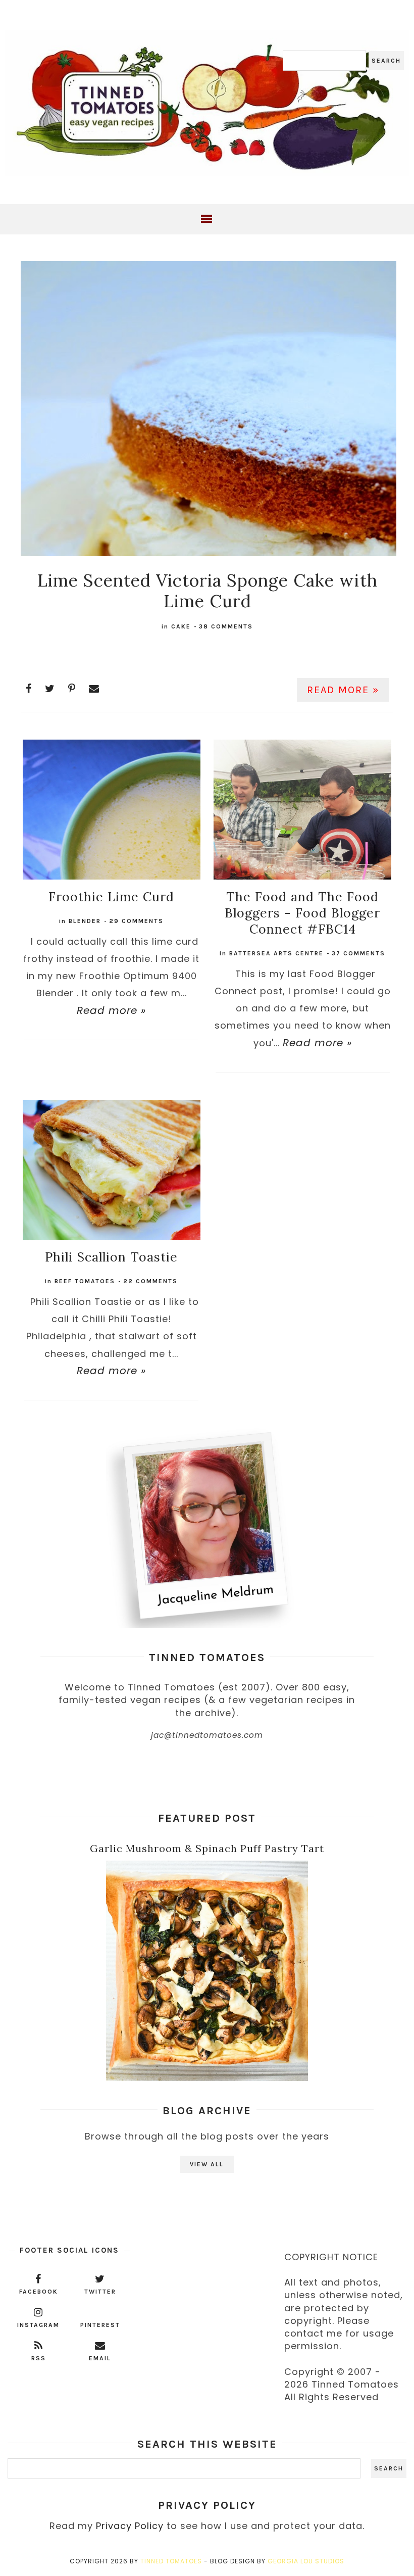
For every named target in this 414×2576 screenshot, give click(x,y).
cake (181, 626)
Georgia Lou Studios (306, 2561)
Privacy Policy (130, 2526)
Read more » (343, 690)
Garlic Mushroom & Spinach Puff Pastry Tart (207, 1848)
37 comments (358, 953)
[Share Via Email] (94, 689)
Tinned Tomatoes (171, 2561)
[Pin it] (72, 689)
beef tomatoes (85, 1281)
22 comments (150, 1281)
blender (85, 921)
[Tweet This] (50, 689)
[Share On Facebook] (29, 689)
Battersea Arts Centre (276, 953)
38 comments (226, 626)
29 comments (136, 921)
